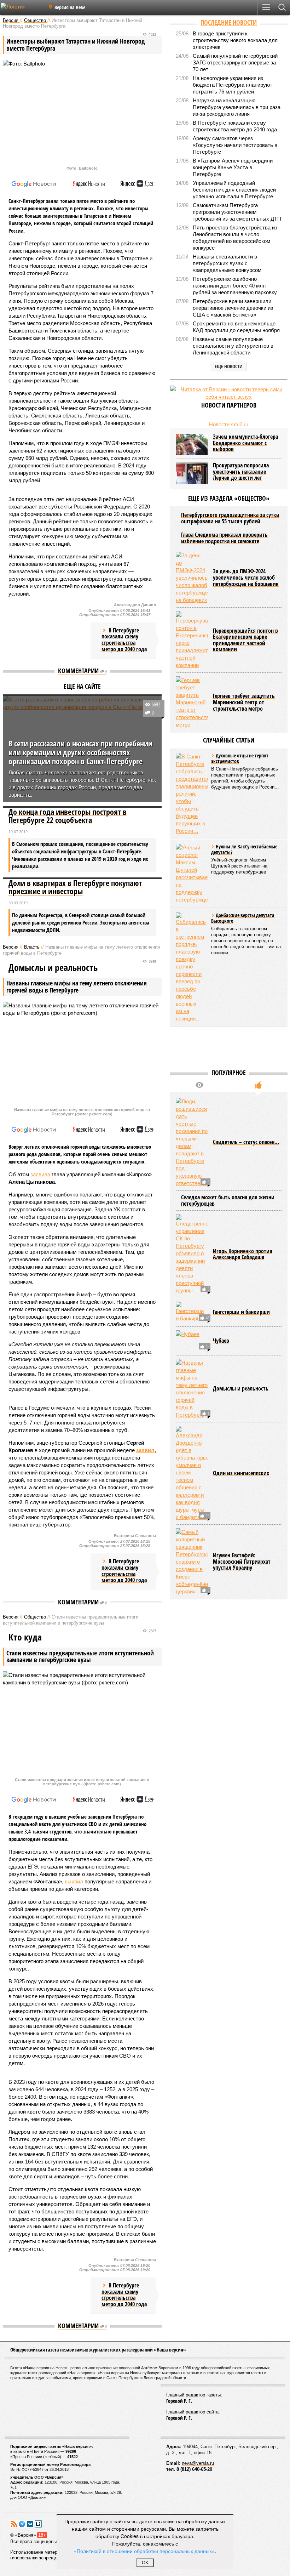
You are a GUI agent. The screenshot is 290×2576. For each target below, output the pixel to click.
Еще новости (229, 366)
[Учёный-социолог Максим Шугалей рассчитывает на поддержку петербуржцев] (192, 874)
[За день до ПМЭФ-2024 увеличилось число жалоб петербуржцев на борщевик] (192, 578)
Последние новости (229, 22)
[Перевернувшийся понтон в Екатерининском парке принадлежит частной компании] (192, 640)
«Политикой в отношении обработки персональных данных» (144, 2551)
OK (145, 2563)
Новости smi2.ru (229, 424)
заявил (145, 1450)
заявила (40, 1174)
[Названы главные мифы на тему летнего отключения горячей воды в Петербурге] (192, 1389)
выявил (74, 1881)
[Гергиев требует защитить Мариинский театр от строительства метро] (192, 702)
